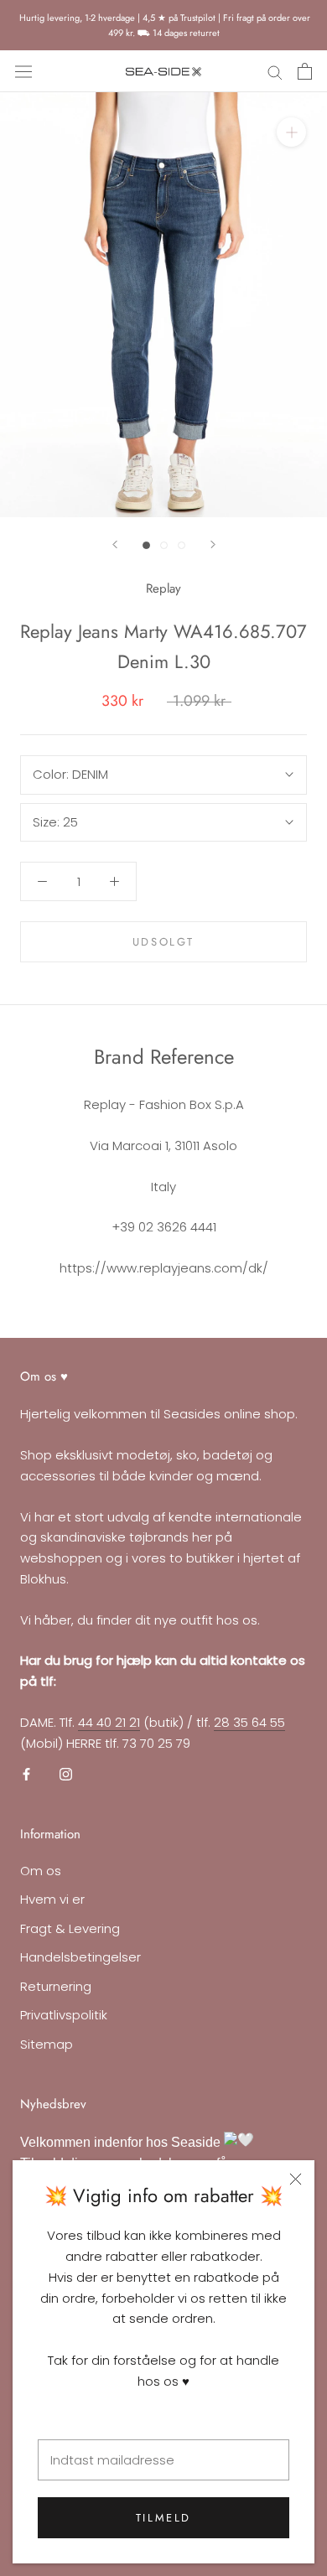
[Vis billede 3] (182, 545)
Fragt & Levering (70, 1928)
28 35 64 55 (249, 1722)
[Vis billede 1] (146, 545)
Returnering (56, 1986)
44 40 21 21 (109, 1722)
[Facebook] (26, 1773)
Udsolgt (163, 942)
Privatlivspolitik (64, 2015)
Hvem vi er (52, 1899)
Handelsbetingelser (80, 1957)
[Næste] (213, 544)
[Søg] (275, 72)
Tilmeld (163, 2518)
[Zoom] (291, 132)
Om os (41, 1871)
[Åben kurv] (305, 71)
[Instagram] (66, 1773)
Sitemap (47, 2044)
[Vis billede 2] (164, 545)
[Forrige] (115, 544)
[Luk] (296, 2179)
